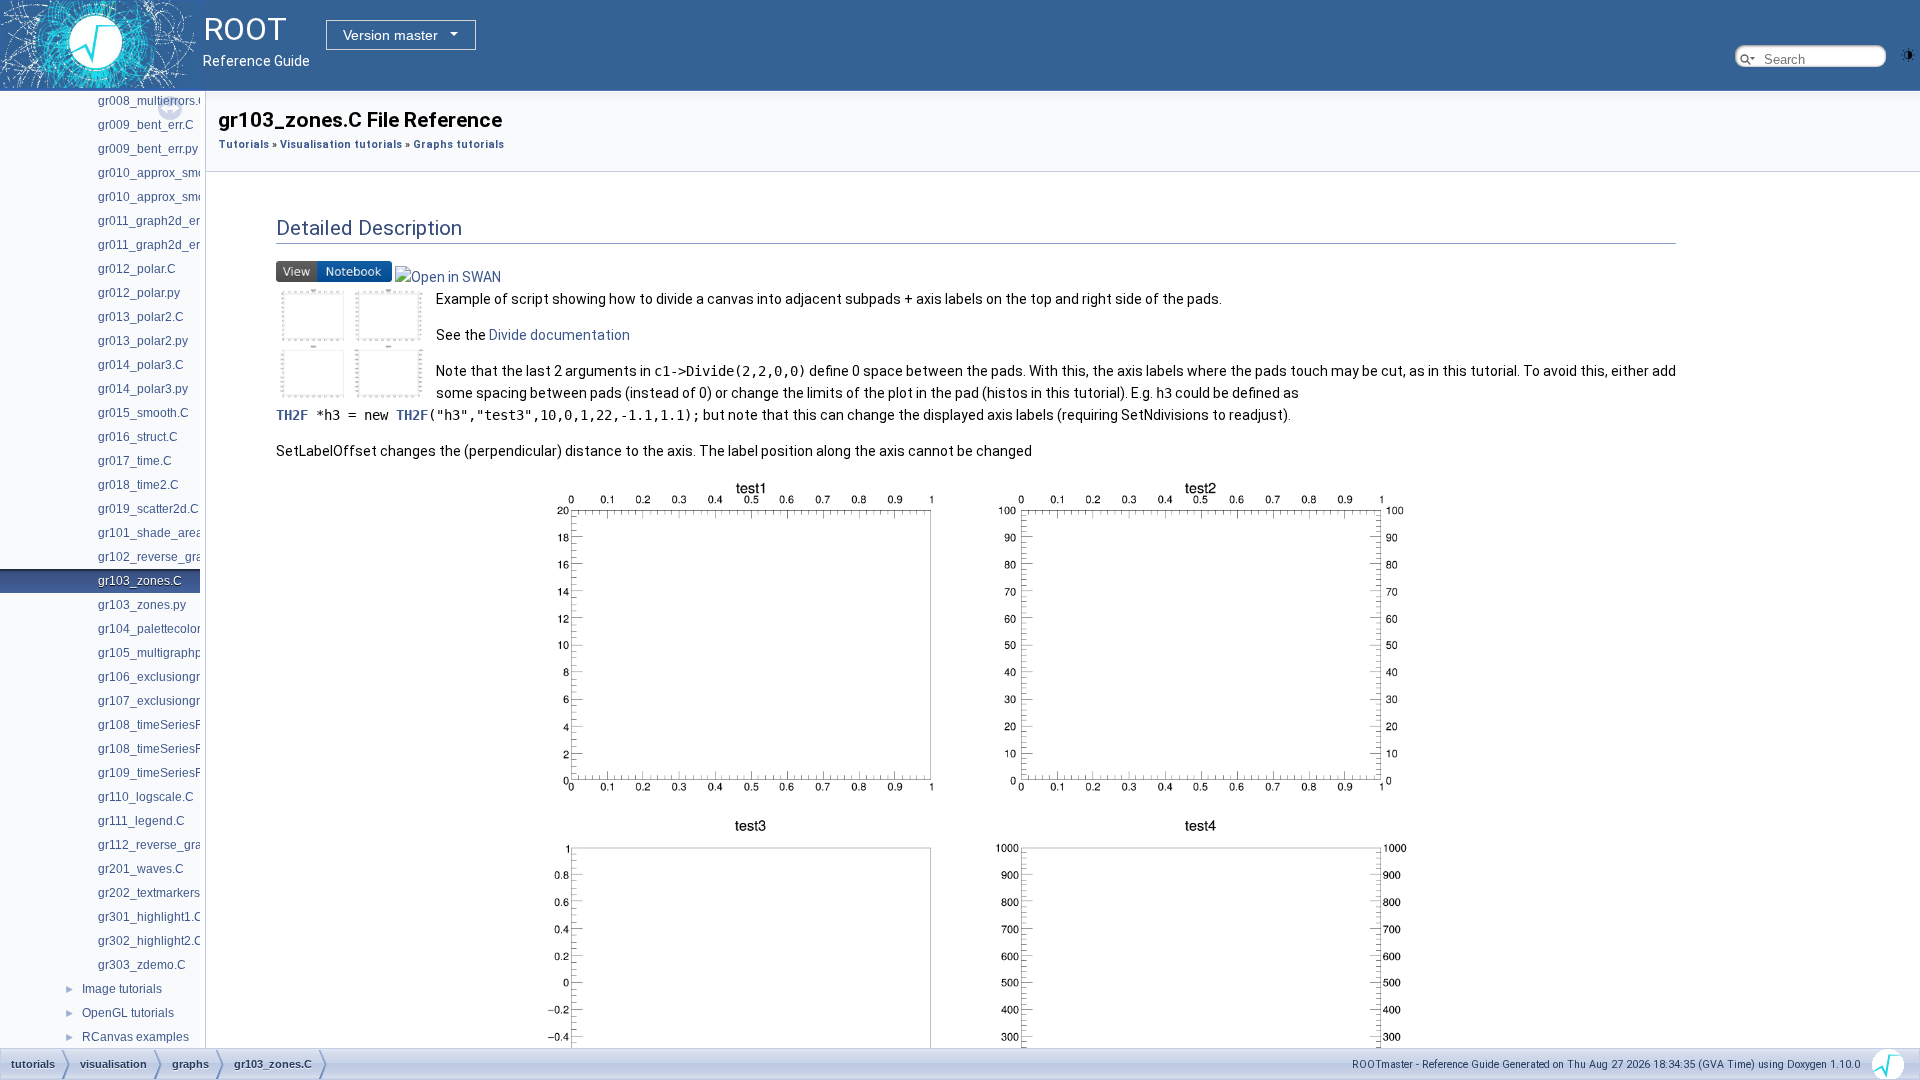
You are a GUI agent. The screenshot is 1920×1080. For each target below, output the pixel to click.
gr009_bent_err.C (146, 125)
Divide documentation (559, 335)
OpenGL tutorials (128, 1013)
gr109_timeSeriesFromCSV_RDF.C (194, 773)
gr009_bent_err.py (148, 149)
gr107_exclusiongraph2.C (169, 701)
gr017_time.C (135, 461)
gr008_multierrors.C (152, 101)
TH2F (292, 415)
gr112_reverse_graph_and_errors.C (196, 845)
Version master (390, 35)
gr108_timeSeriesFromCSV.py (180, 749)
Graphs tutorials (458, 144)
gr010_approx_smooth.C (166, 173)
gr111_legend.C (141, 821)
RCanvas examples (135, 1037)
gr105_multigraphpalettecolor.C (184, 653)
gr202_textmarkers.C (155, 893)
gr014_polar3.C (141, 365)
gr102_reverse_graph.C (163, 557)
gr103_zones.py (142, 605)
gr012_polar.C (137, 269)
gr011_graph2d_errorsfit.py (172, 245)
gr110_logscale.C (146, 797)
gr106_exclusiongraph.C (165, 677)
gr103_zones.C (140, 581)
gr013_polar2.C (141, 317)
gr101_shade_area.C (156, 533)
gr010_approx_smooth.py (168, 197)
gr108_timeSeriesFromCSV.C (178, 725)
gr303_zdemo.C (142, 965)
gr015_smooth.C (143, 413)
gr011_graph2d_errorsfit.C (170, 221)
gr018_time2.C (138, 485)
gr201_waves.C (141, 869)
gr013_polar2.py (143, 341)
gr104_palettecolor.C (155, 629)
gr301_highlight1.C (150, 917)
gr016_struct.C (138, 437)
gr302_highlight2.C (150, 941)
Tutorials (243, 144)
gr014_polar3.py (143, 389)
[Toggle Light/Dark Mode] (1908, 53)
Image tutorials (122, 989)
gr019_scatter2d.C (148, 509)
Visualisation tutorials (341, 144)
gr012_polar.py (139, 293)
